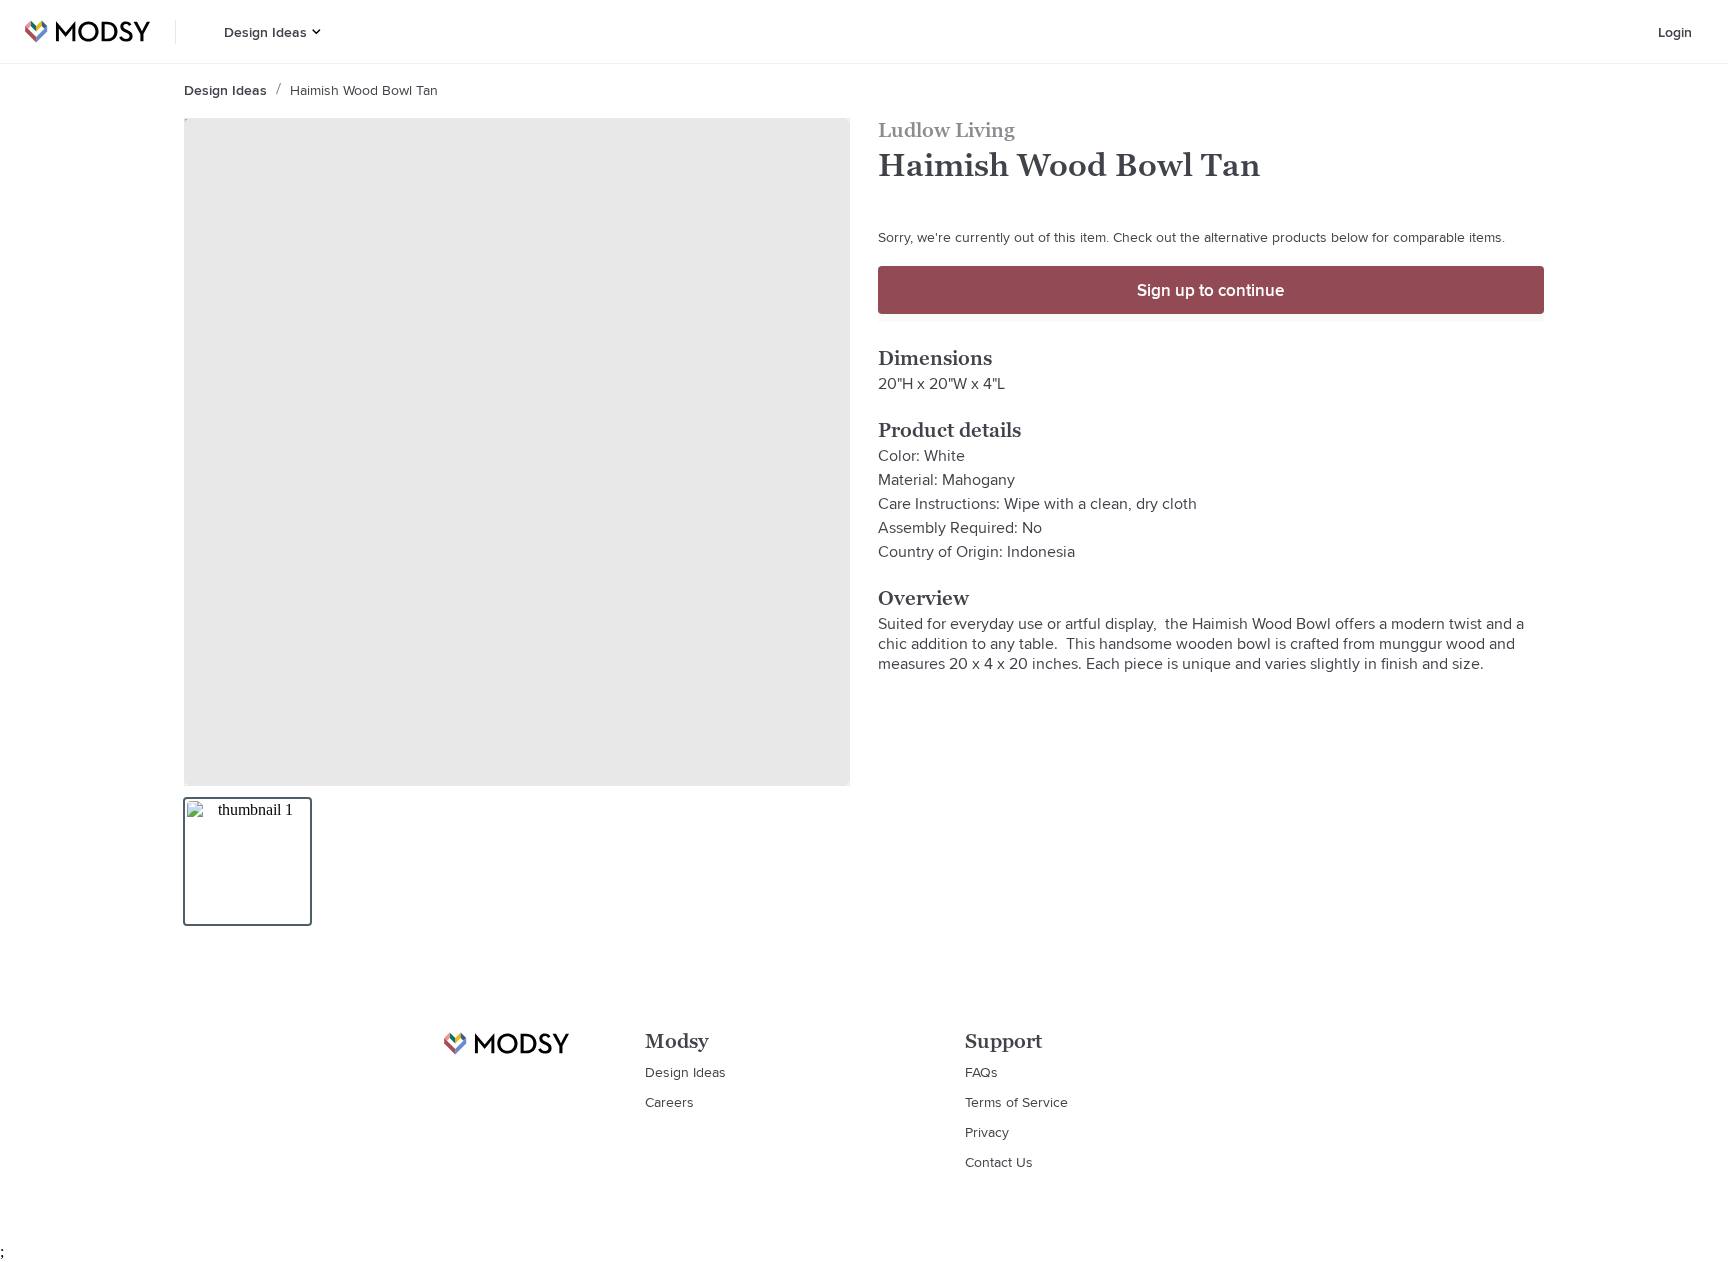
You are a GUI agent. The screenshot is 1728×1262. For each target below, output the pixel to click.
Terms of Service (1016, 1102)
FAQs (981, 1072)
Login (1675, 32)
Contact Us (999, 1162)
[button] (316, 31)
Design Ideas (265, 32)
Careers (669, 1102)
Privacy (987, 1132)
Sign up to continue (1210, 290)
